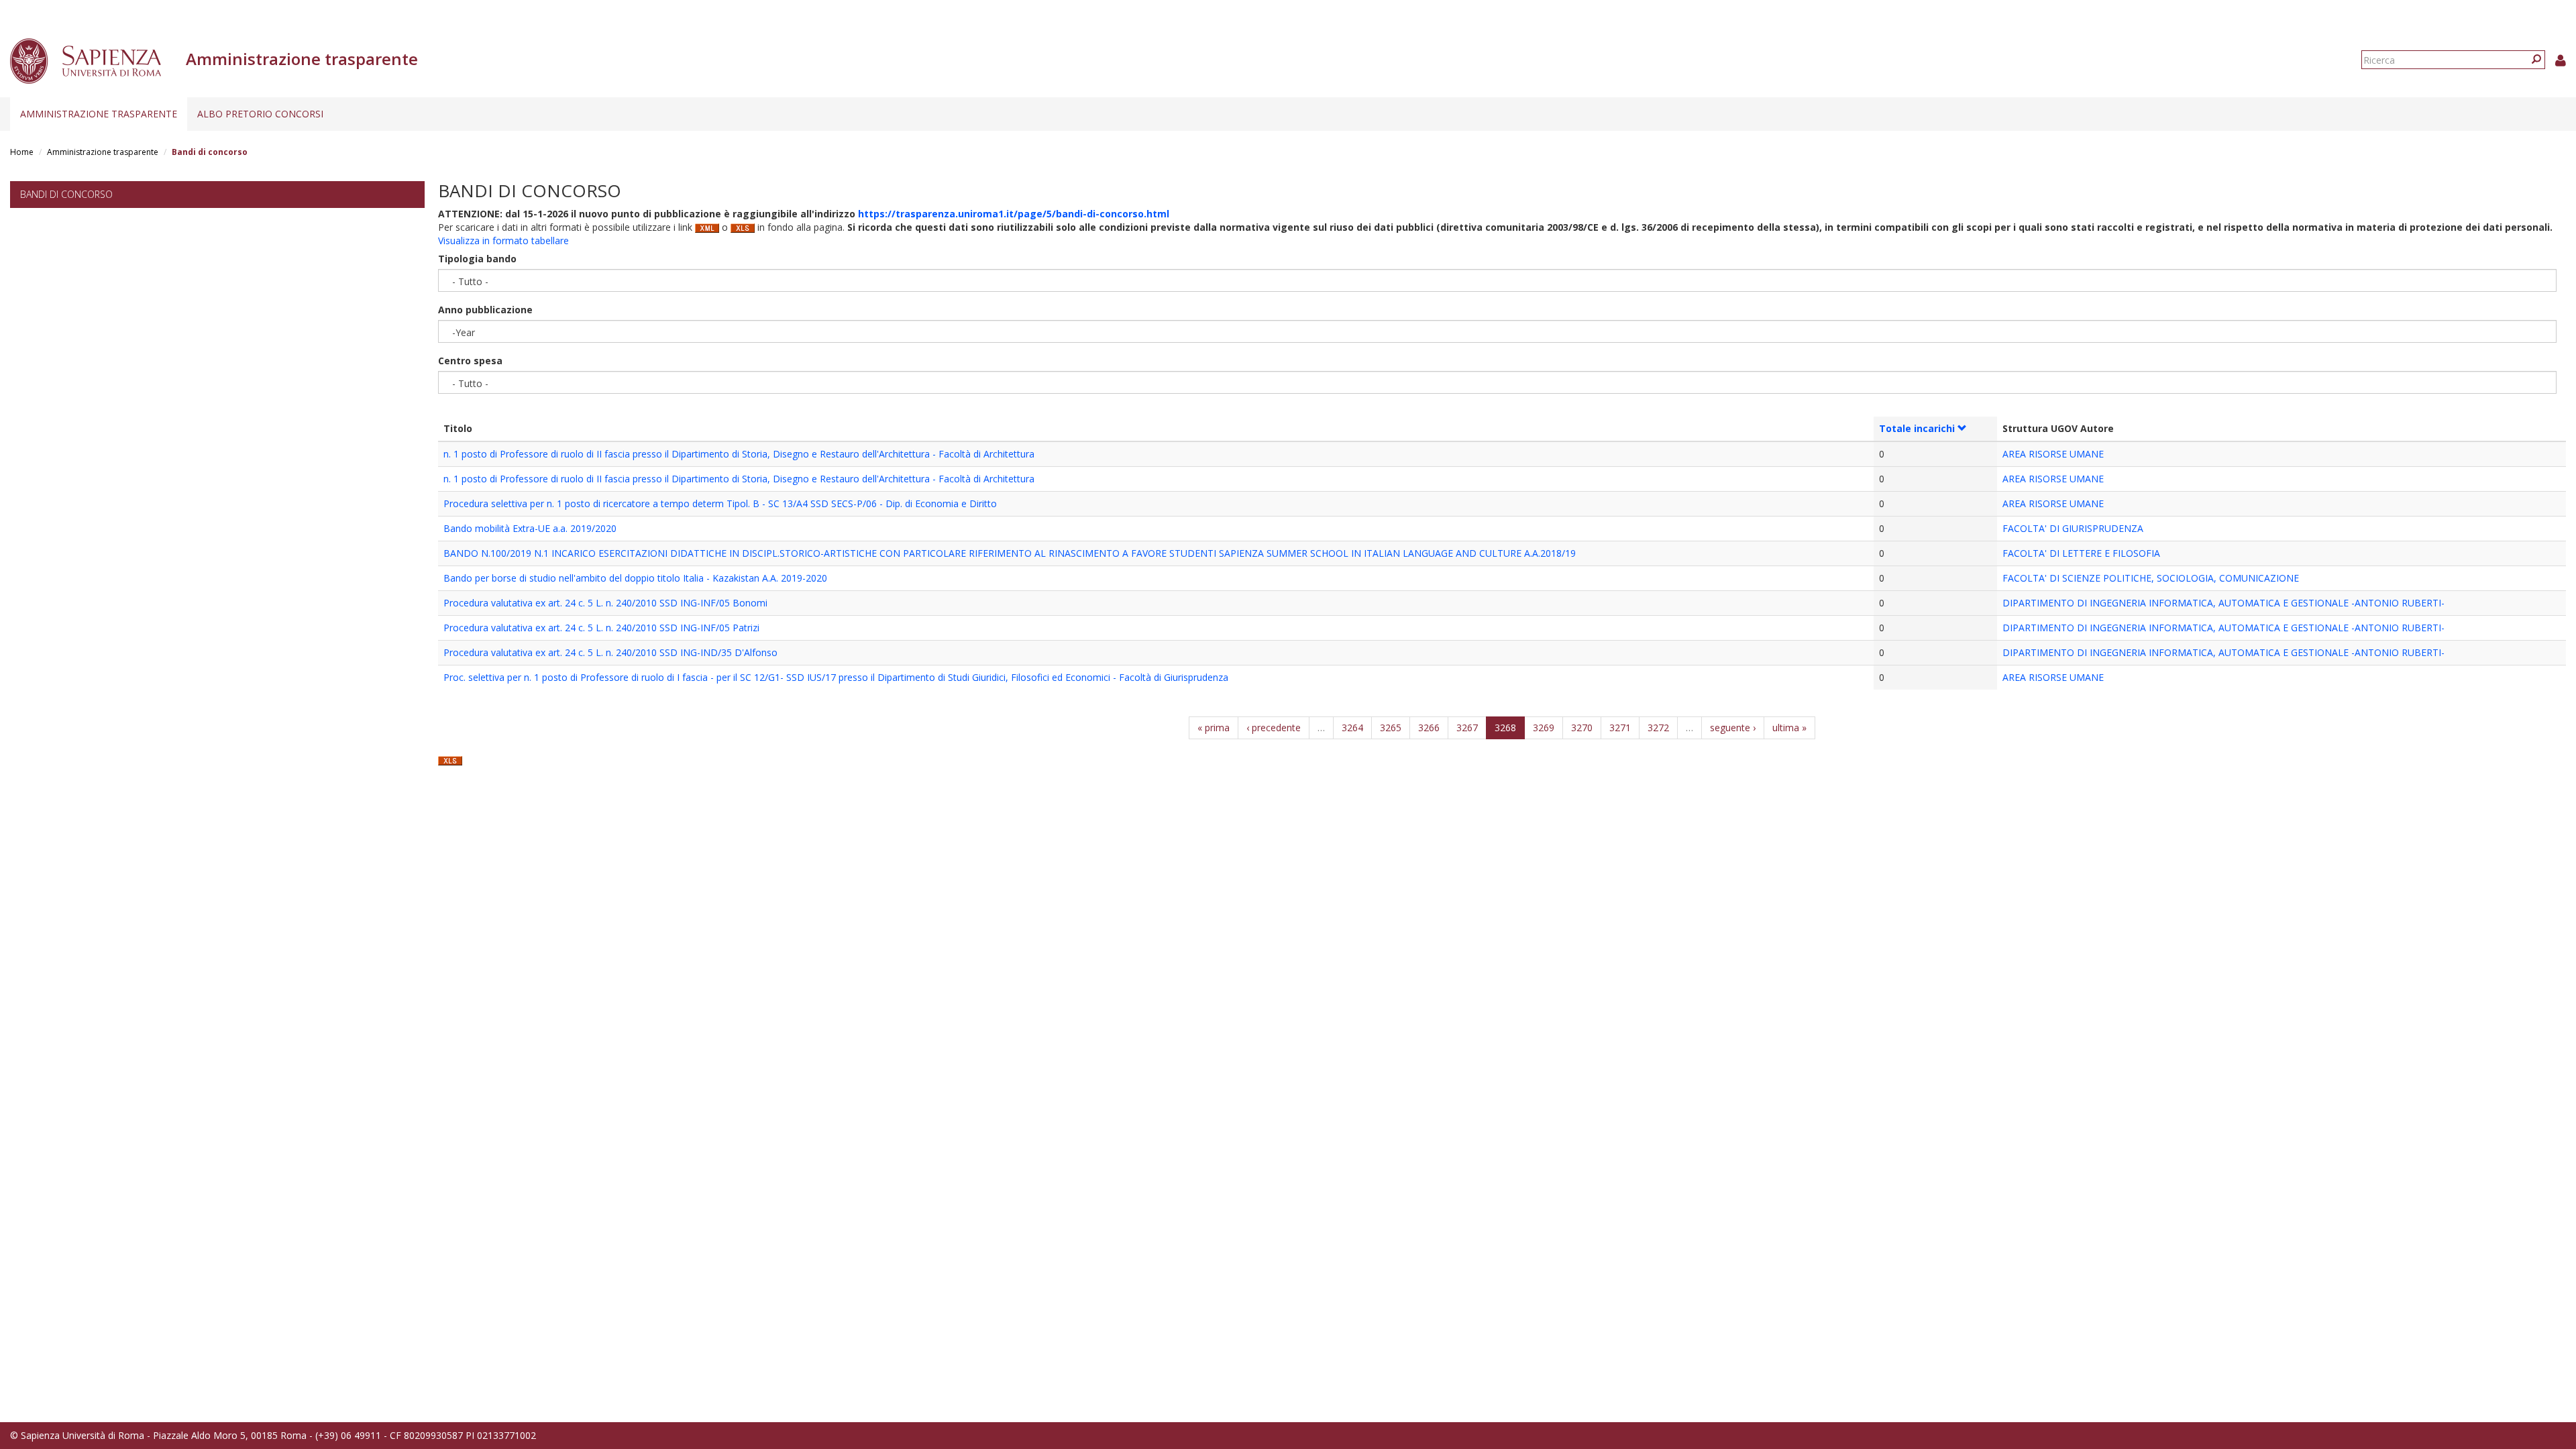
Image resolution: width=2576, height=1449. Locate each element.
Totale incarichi (1917, 428)
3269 (1544, 728)
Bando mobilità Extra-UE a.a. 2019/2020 (530, 528)
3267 (1467, 728)
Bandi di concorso (66, 194)
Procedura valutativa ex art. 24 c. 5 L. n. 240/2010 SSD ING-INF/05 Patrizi (601, 628)
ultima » (1789, 728)
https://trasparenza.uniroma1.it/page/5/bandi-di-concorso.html (1014, 214)
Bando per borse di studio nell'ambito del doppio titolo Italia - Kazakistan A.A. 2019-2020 (635, 578)
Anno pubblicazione (485, 310)
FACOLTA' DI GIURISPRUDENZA (2073, 528)
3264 (1352, 728)
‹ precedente (1274, 728)
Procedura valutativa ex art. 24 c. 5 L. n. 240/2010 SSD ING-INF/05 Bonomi (605, 603)
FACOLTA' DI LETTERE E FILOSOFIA (2081, 553)
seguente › (1733, 728)
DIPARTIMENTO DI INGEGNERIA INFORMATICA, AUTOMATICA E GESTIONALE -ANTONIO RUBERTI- (2223, 603)
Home (22, 152)
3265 (1391, 728)
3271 (1620, 728)
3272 (1658, 728)
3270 (1582, 728)
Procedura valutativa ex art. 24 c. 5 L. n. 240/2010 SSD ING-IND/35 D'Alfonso (610, 652)
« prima (1214, 728)
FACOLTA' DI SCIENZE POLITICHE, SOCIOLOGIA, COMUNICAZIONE (2151, 578)
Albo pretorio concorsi (260, 114)
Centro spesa (470, 361)
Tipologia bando (477, 259)
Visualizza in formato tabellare (503, 240)
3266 (1429, 728)
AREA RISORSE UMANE (2053, 454)
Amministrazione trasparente (99, 114)
